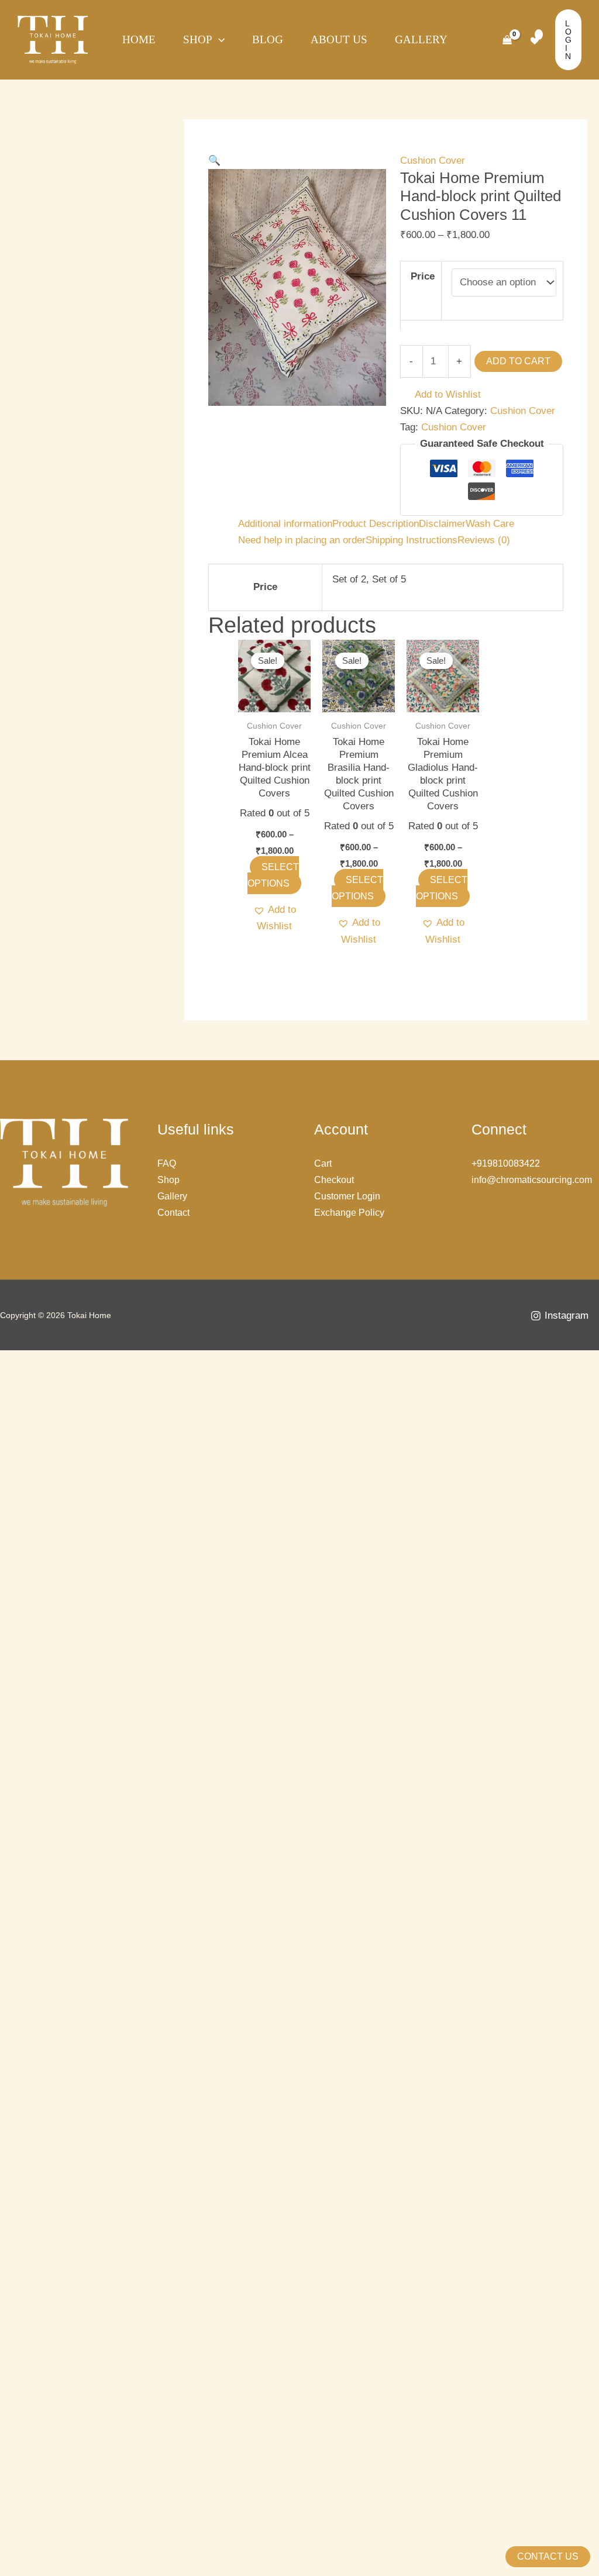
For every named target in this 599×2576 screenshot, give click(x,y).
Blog (268, 39)
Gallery (421, 39)
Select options (273, 875)
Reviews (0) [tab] (484, 540)
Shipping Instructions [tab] (412, 540)
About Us (339, 39)
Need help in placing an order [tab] (302, 540)
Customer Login (347, 1196)
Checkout (334, 1180)
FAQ (167, 1163)
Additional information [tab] (285, 524)
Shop (198, 39)
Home (139, 39)
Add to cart (518, 361)
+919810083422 (506, 1163)
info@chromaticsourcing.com (532, 1180)
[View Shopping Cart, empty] (507, 40)
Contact (173, 1213)
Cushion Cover (433, 161)
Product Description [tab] (376, 524)
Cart (323, 1163)
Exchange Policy (349, 1213)
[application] (218, 40)
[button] (214, 161)
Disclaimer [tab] (442, 524)
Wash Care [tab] (490, 524)
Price (423, 276)
